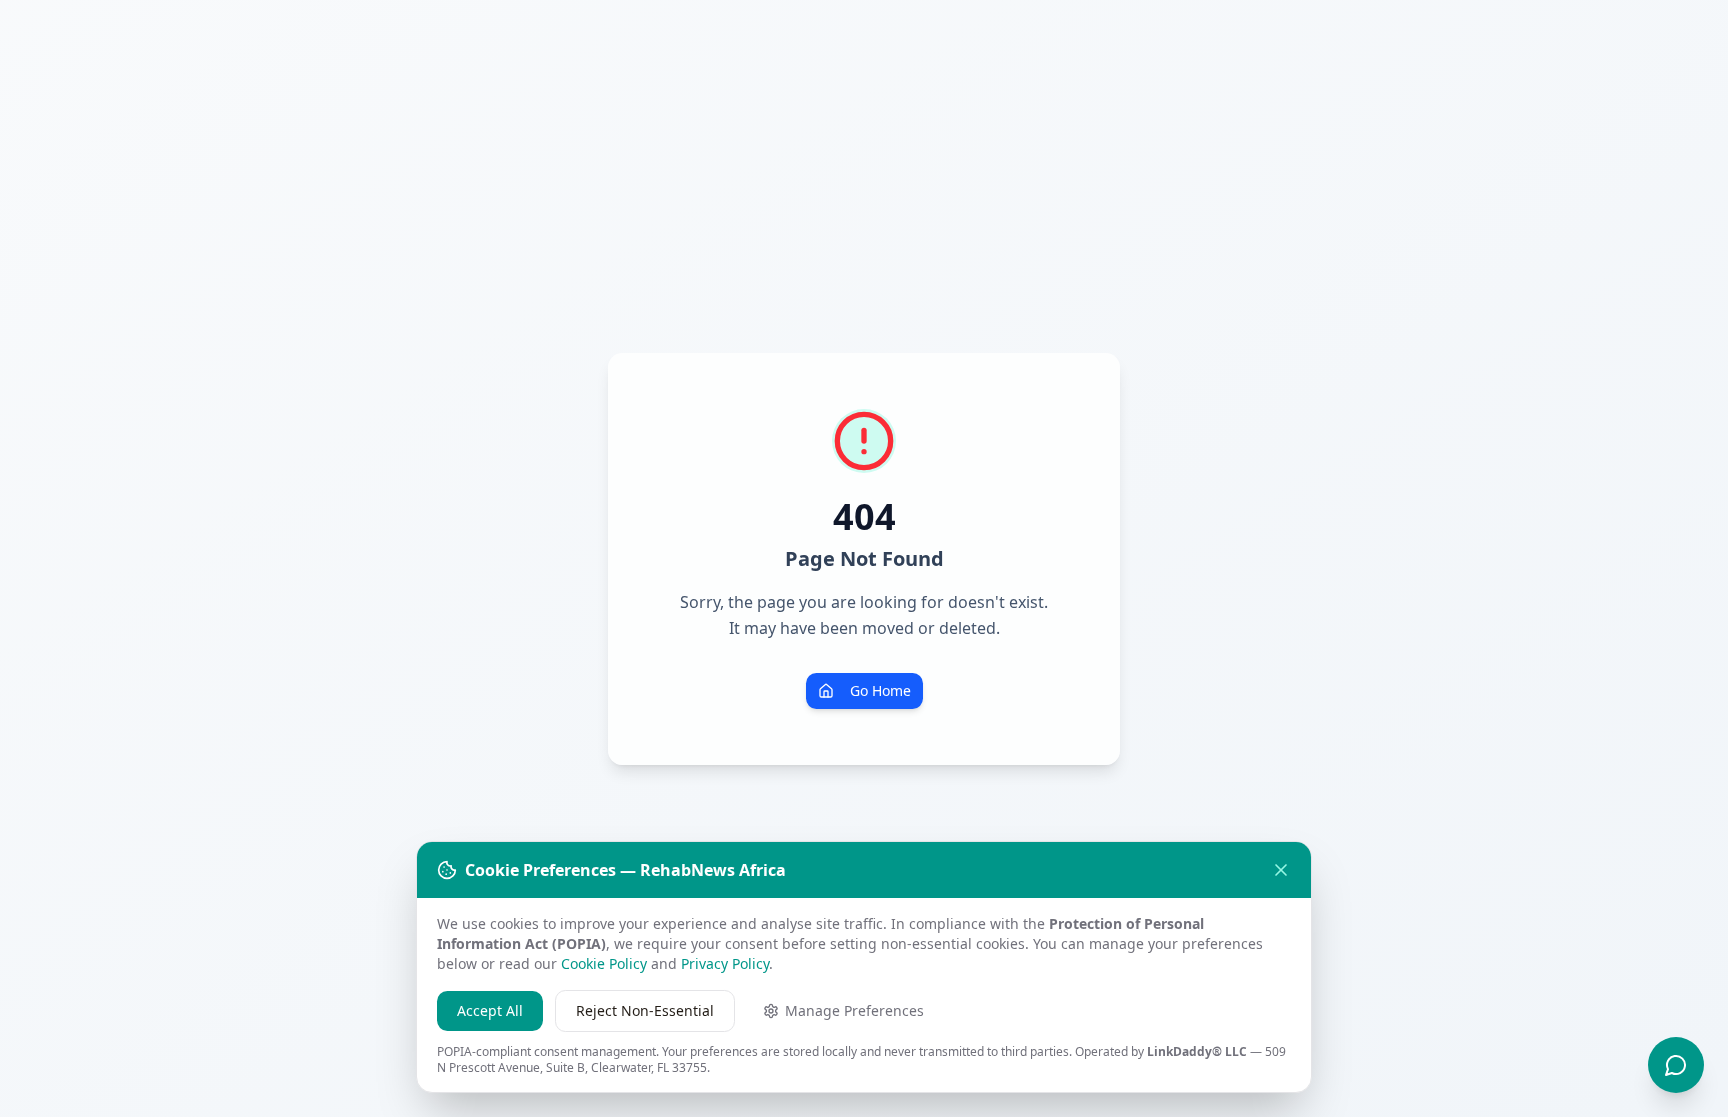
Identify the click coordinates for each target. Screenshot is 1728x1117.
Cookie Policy (604, 963)
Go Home (880, 690)
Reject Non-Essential (645, 1010)
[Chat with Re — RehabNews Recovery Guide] (1676, 1065)
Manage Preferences (854, 1010)
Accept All (490, 1010)
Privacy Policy (725, 963)
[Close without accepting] (1281, 870)
